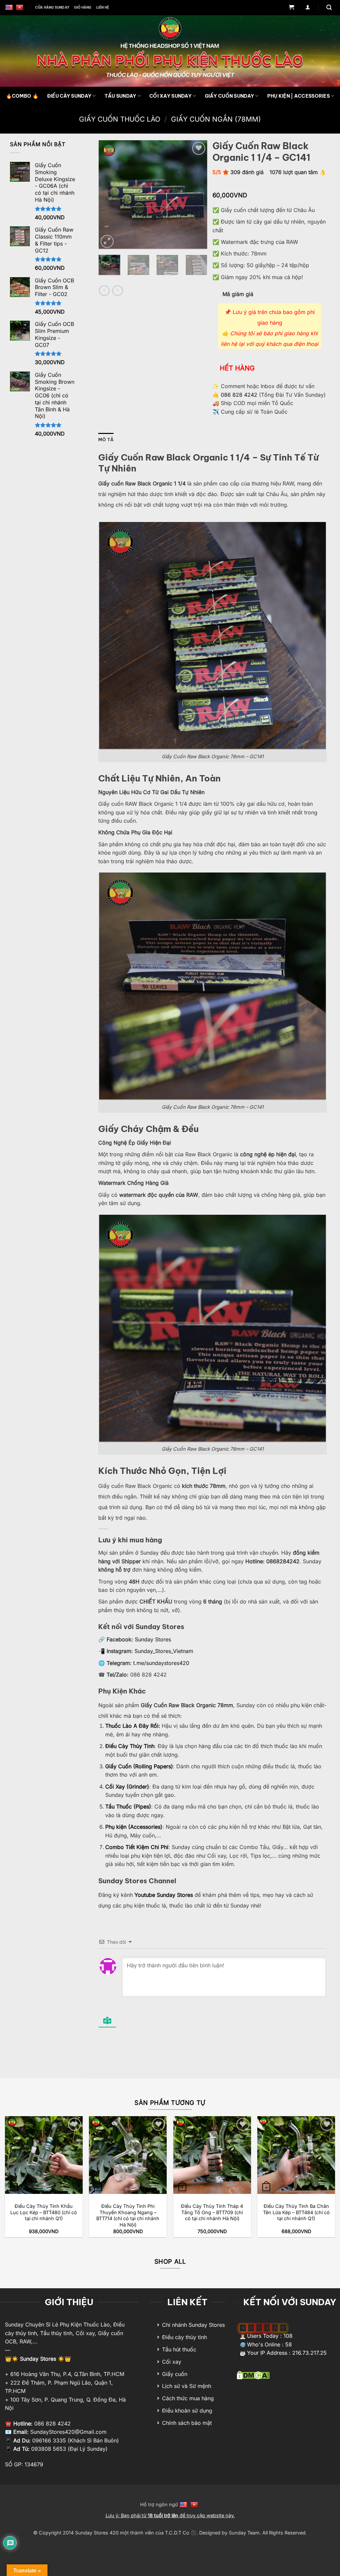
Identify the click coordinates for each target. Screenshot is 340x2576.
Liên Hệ (103, 7)
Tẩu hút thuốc (179, 2349)
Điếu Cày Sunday (69, 96)
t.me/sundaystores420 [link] (161, 1663)
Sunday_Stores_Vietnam (164, 1651)
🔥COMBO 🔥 (22, 96)
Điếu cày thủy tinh (184, 2337)
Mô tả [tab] (106, 440)
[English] (10, 8)
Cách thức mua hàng (188, 2398)
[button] (291, 8)
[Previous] (109, 195)
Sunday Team (244, 2533)
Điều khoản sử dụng (187, 2411)
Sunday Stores (153, 1639)
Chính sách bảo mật (187, 2423)
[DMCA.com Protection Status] (253, 2375)
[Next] (197, 195)
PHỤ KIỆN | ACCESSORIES (298, 96)
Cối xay (172, 2362)
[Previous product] (117, 291)
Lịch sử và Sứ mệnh (187, 2386)
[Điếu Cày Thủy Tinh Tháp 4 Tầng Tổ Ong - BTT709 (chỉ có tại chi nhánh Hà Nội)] (212, 2155)
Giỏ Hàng (83, 7)
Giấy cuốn (175, 2374)
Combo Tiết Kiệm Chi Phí (137, 1847)
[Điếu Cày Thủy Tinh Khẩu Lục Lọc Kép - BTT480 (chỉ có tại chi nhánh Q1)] (44, 2155)
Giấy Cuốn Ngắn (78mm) (216, 119)
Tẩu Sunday (121, 96)
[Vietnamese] (20, 8)
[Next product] (104, 291)
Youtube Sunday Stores (165, 1895)
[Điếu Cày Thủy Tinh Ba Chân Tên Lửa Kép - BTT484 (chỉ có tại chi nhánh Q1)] (296, 2155)
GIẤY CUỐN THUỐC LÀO (120, 119)
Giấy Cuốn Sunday (230, 96)
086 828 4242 (239, 395)
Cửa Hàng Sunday (52, 7)
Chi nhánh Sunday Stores (193, 2325)
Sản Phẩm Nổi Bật (38, 144)
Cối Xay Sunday (170, 96)
